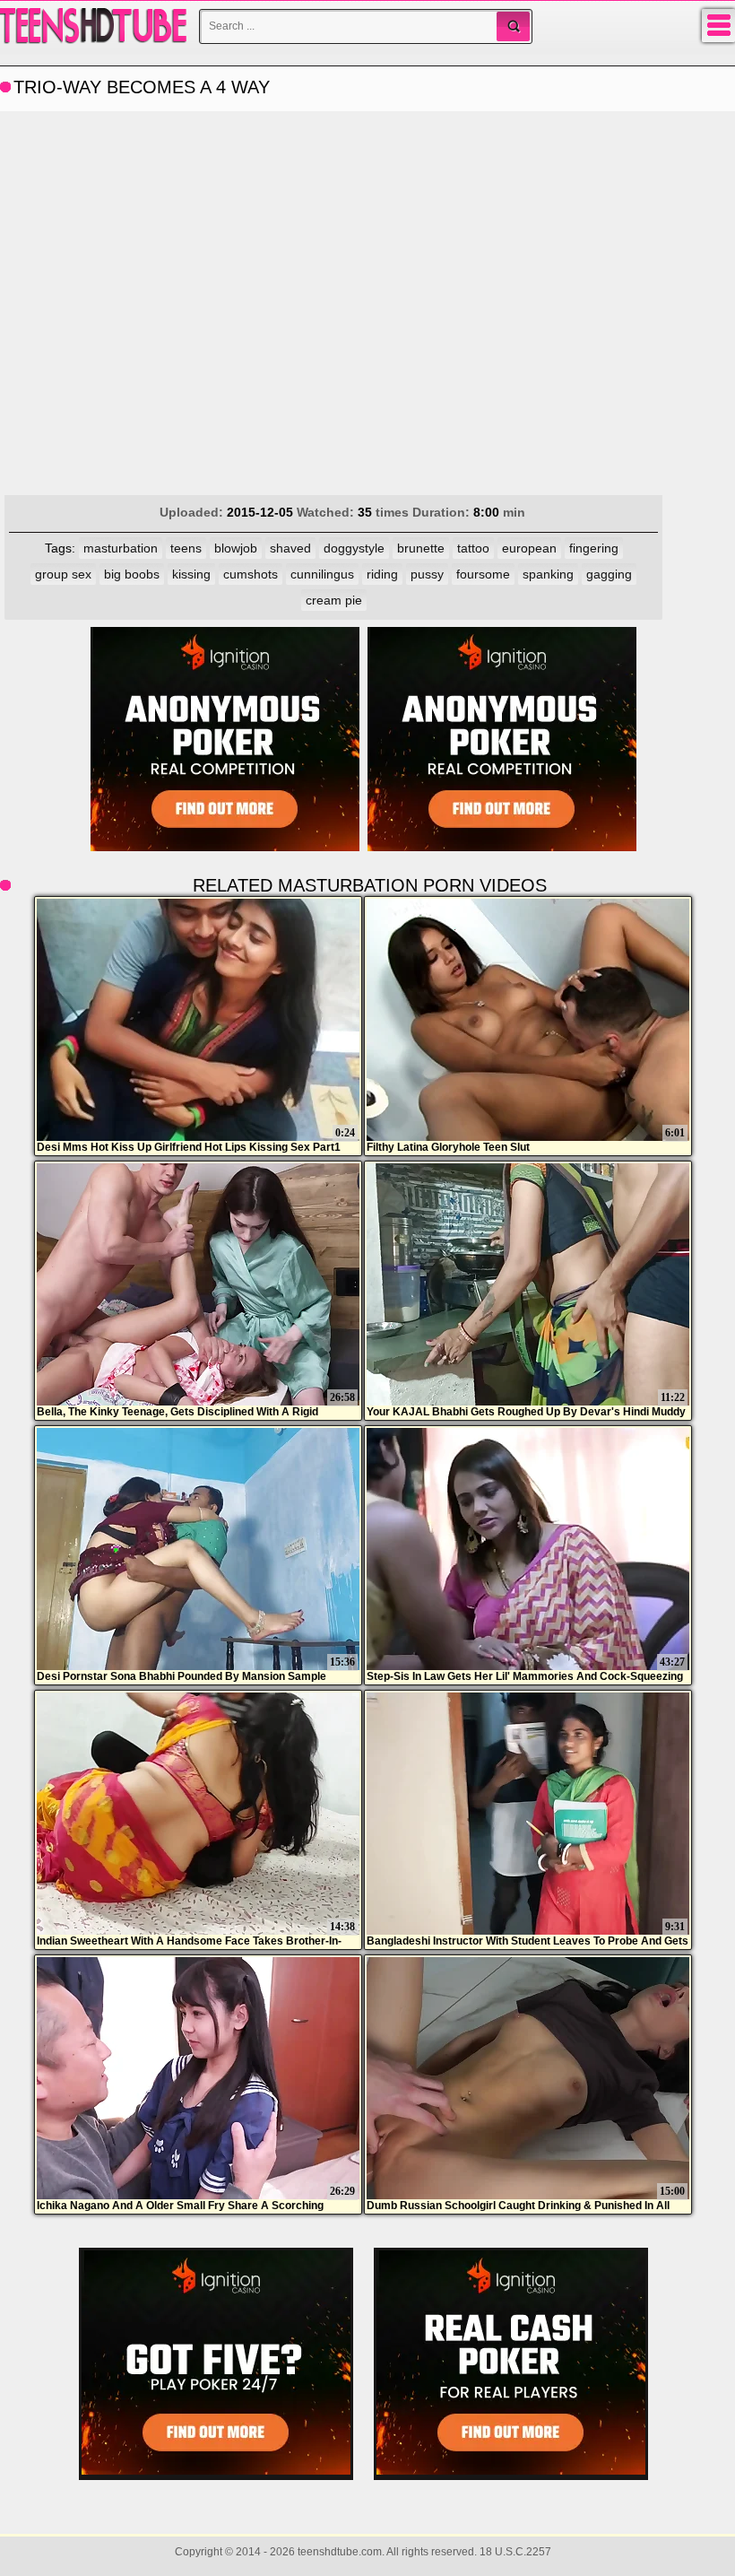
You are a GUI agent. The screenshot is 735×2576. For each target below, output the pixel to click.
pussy (427, 574)
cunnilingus (322, 574)
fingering (594, 548)
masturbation (121, 548)
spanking (548, 574)
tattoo (473, 548)
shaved (290, 548)
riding (382, 574)
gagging (609, 574)
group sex (63, 574)
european (529, 548)
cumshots (251, 574)
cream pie (334, 600)
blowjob (236, 548)
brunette (421, 548)
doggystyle (354, 548)
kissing (191, 574)
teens (186, 548)
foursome (483, 574)
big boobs (132, 574)
